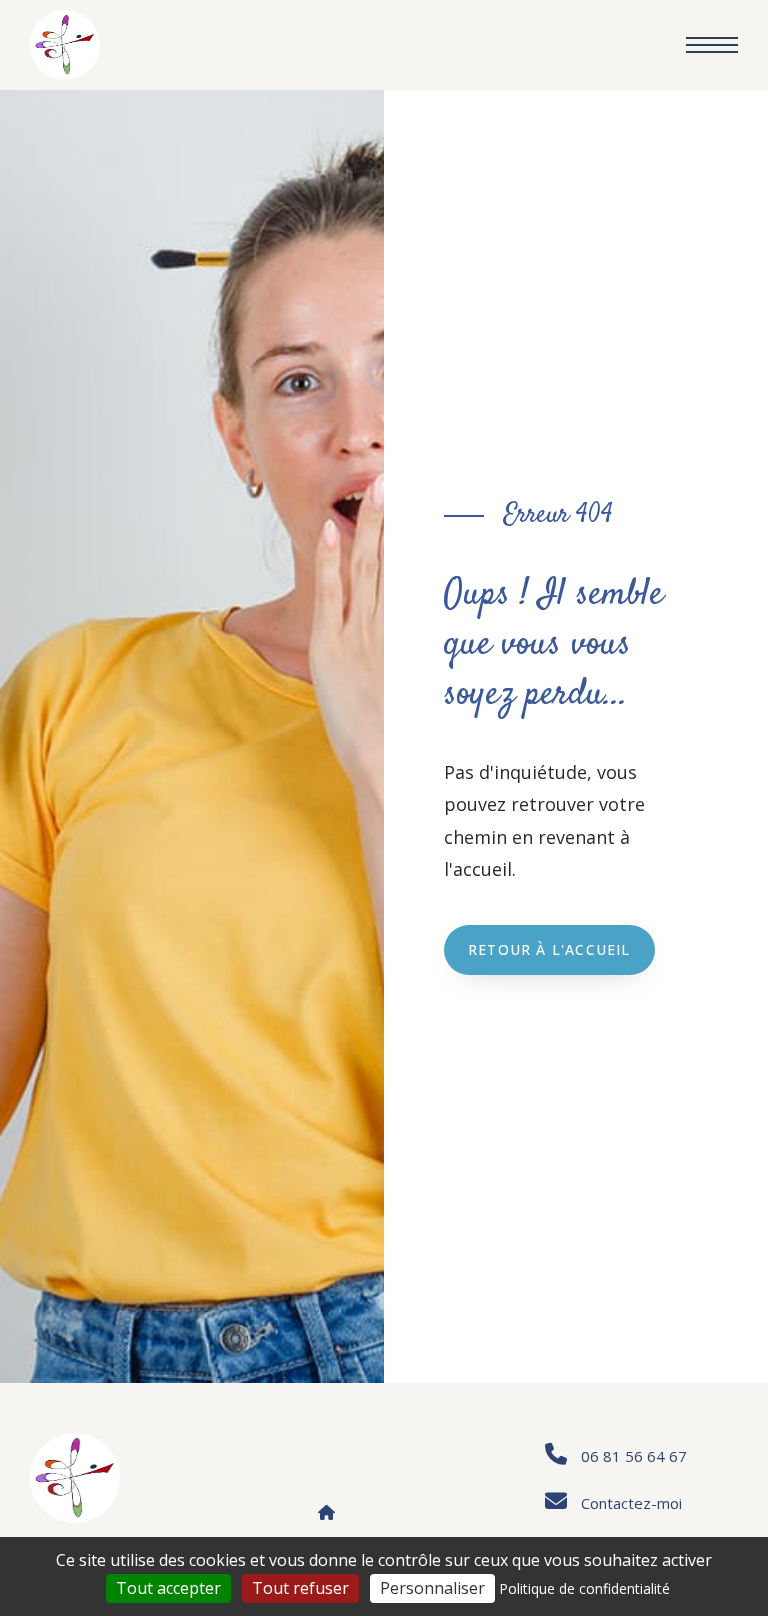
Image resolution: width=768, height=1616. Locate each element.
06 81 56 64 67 (634, 1456)
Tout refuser (300, 1588)
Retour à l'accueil (549, 949)
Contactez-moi (631, 1503)
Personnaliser (432, 1588)
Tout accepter (168, 1588)
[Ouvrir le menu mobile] (712, 45)
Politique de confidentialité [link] (584, 1588)
